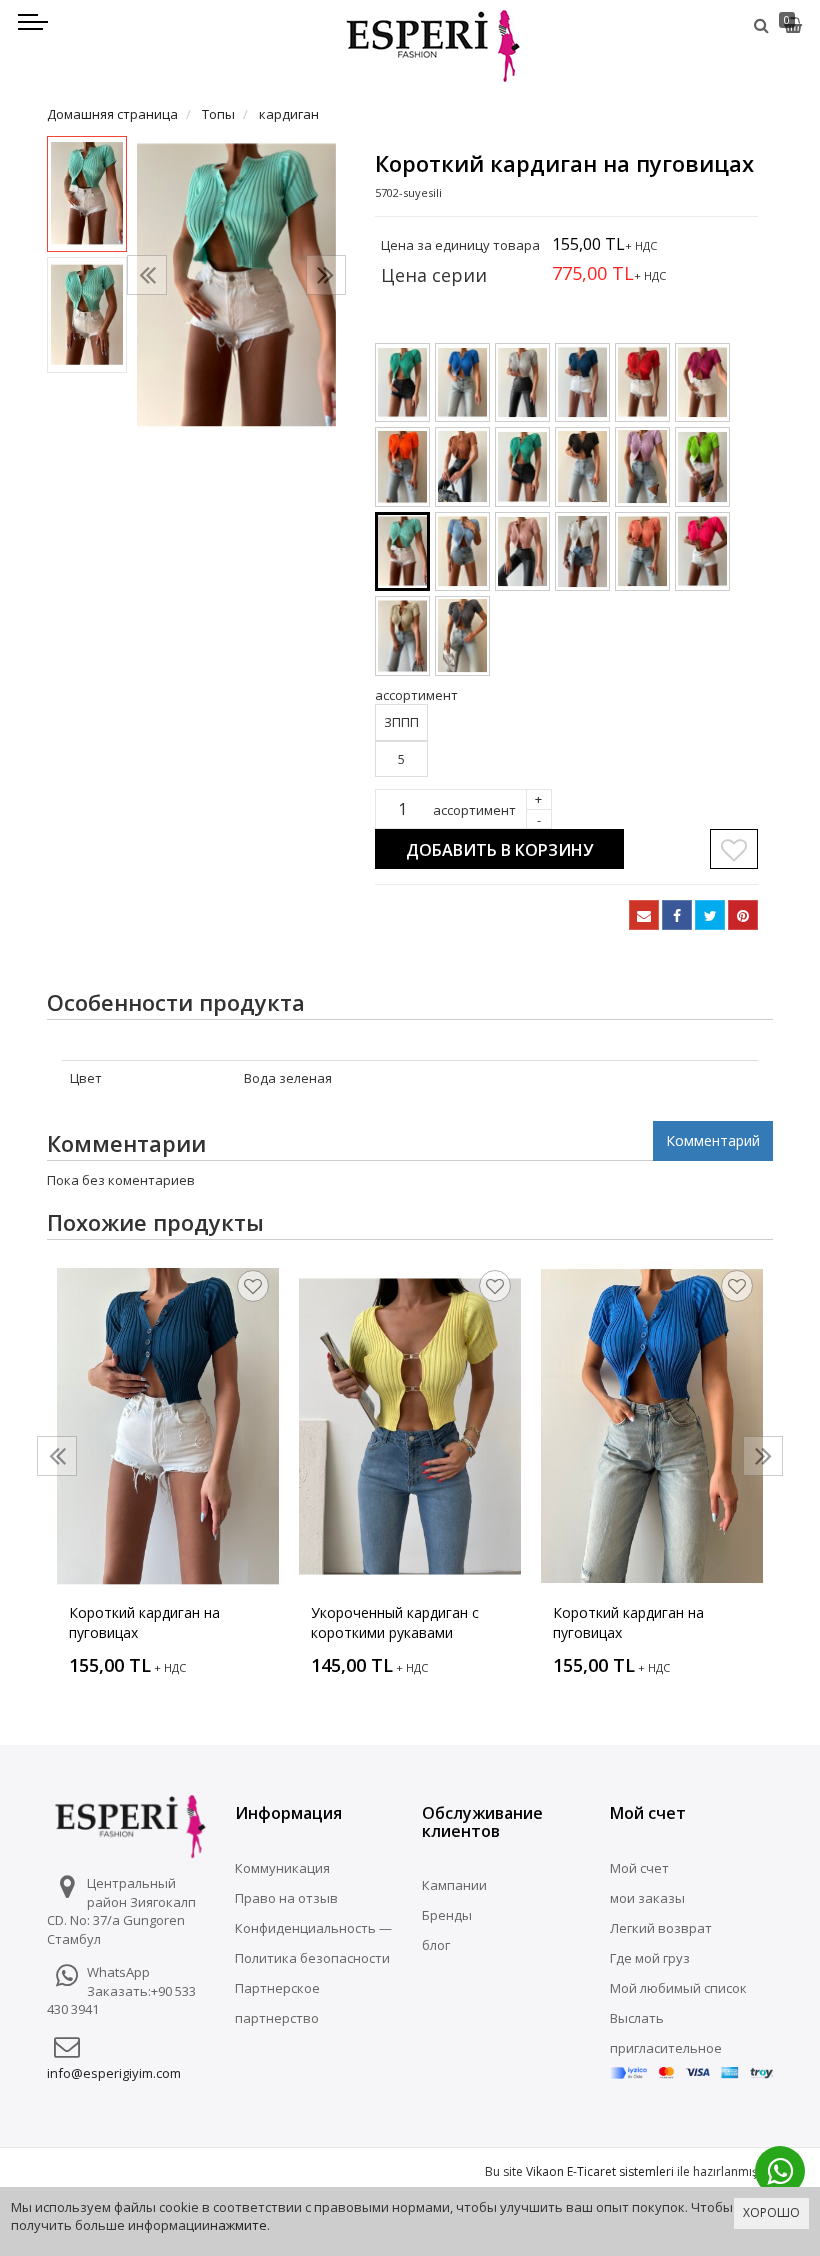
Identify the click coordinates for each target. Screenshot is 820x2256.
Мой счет (639, 1868)
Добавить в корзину (499, 850)
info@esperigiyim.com (114, 2073)
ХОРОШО (771, 2212)
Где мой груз (650, 1958)
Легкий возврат (661, 1928)
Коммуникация (282, 1868)
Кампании (454, 1885)
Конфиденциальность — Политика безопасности (313, 1943)
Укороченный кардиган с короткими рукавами (395, 1622)
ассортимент (474, 810)
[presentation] (147, 275)
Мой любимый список (678, 1988)
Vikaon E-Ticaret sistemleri (600, 2171)
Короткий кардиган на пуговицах (144, 1622)
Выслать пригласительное (666, 2033)
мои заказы (647, 1898)
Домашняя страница (112, 114)
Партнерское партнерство (277, 2003)
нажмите (238, 2225)
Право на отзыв (286, 1898)
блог (436, 1945)
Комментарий (713, 1140)
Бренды (447, 1915)
